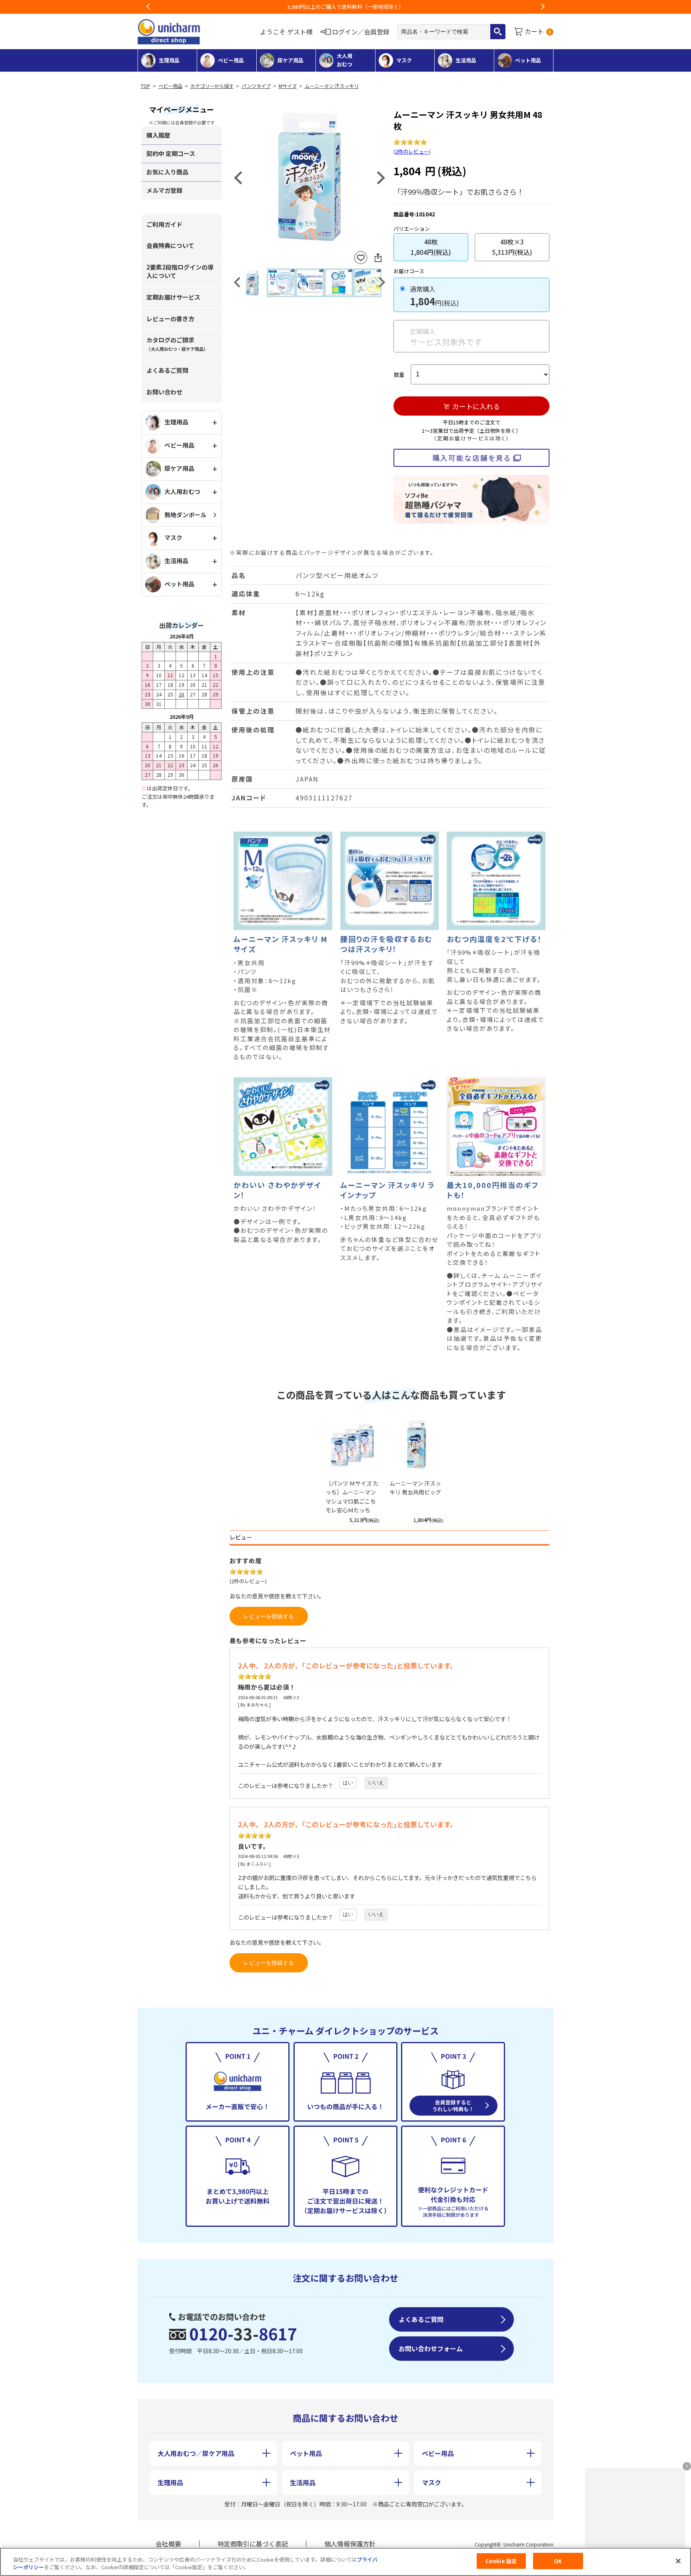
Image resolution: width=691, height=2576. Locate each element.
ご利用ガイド (164, 224)
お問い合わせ (164, 392)
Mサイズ (288, 86)
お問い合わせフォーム (431, 2348)
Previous (148, 7)
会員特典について (170, 245)
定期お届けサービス (173, 297)
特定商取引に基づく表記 (253, 2544)
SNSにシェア (378, 258)
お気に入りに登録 (361, 258)
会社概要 (168, 2544)
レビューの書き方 (170, 319)
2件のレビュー (412, 151)
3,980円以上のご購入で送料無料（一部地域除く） (345, 7)
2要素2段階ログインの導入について (180, 271)
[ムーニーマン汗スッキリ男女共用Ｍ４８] (310, 177)
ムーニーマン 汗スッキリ (332, 86)
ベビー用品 (170, 86)
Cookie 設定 (501, 2561)
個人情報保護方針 (350, 2544)
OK (558, 2561)
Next (543, 7)
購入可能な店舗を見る (472, 458)
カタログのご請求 (177, 344)
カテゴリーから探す (212, 86)
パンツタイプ (256, 86)
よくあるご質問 (167, 370)
